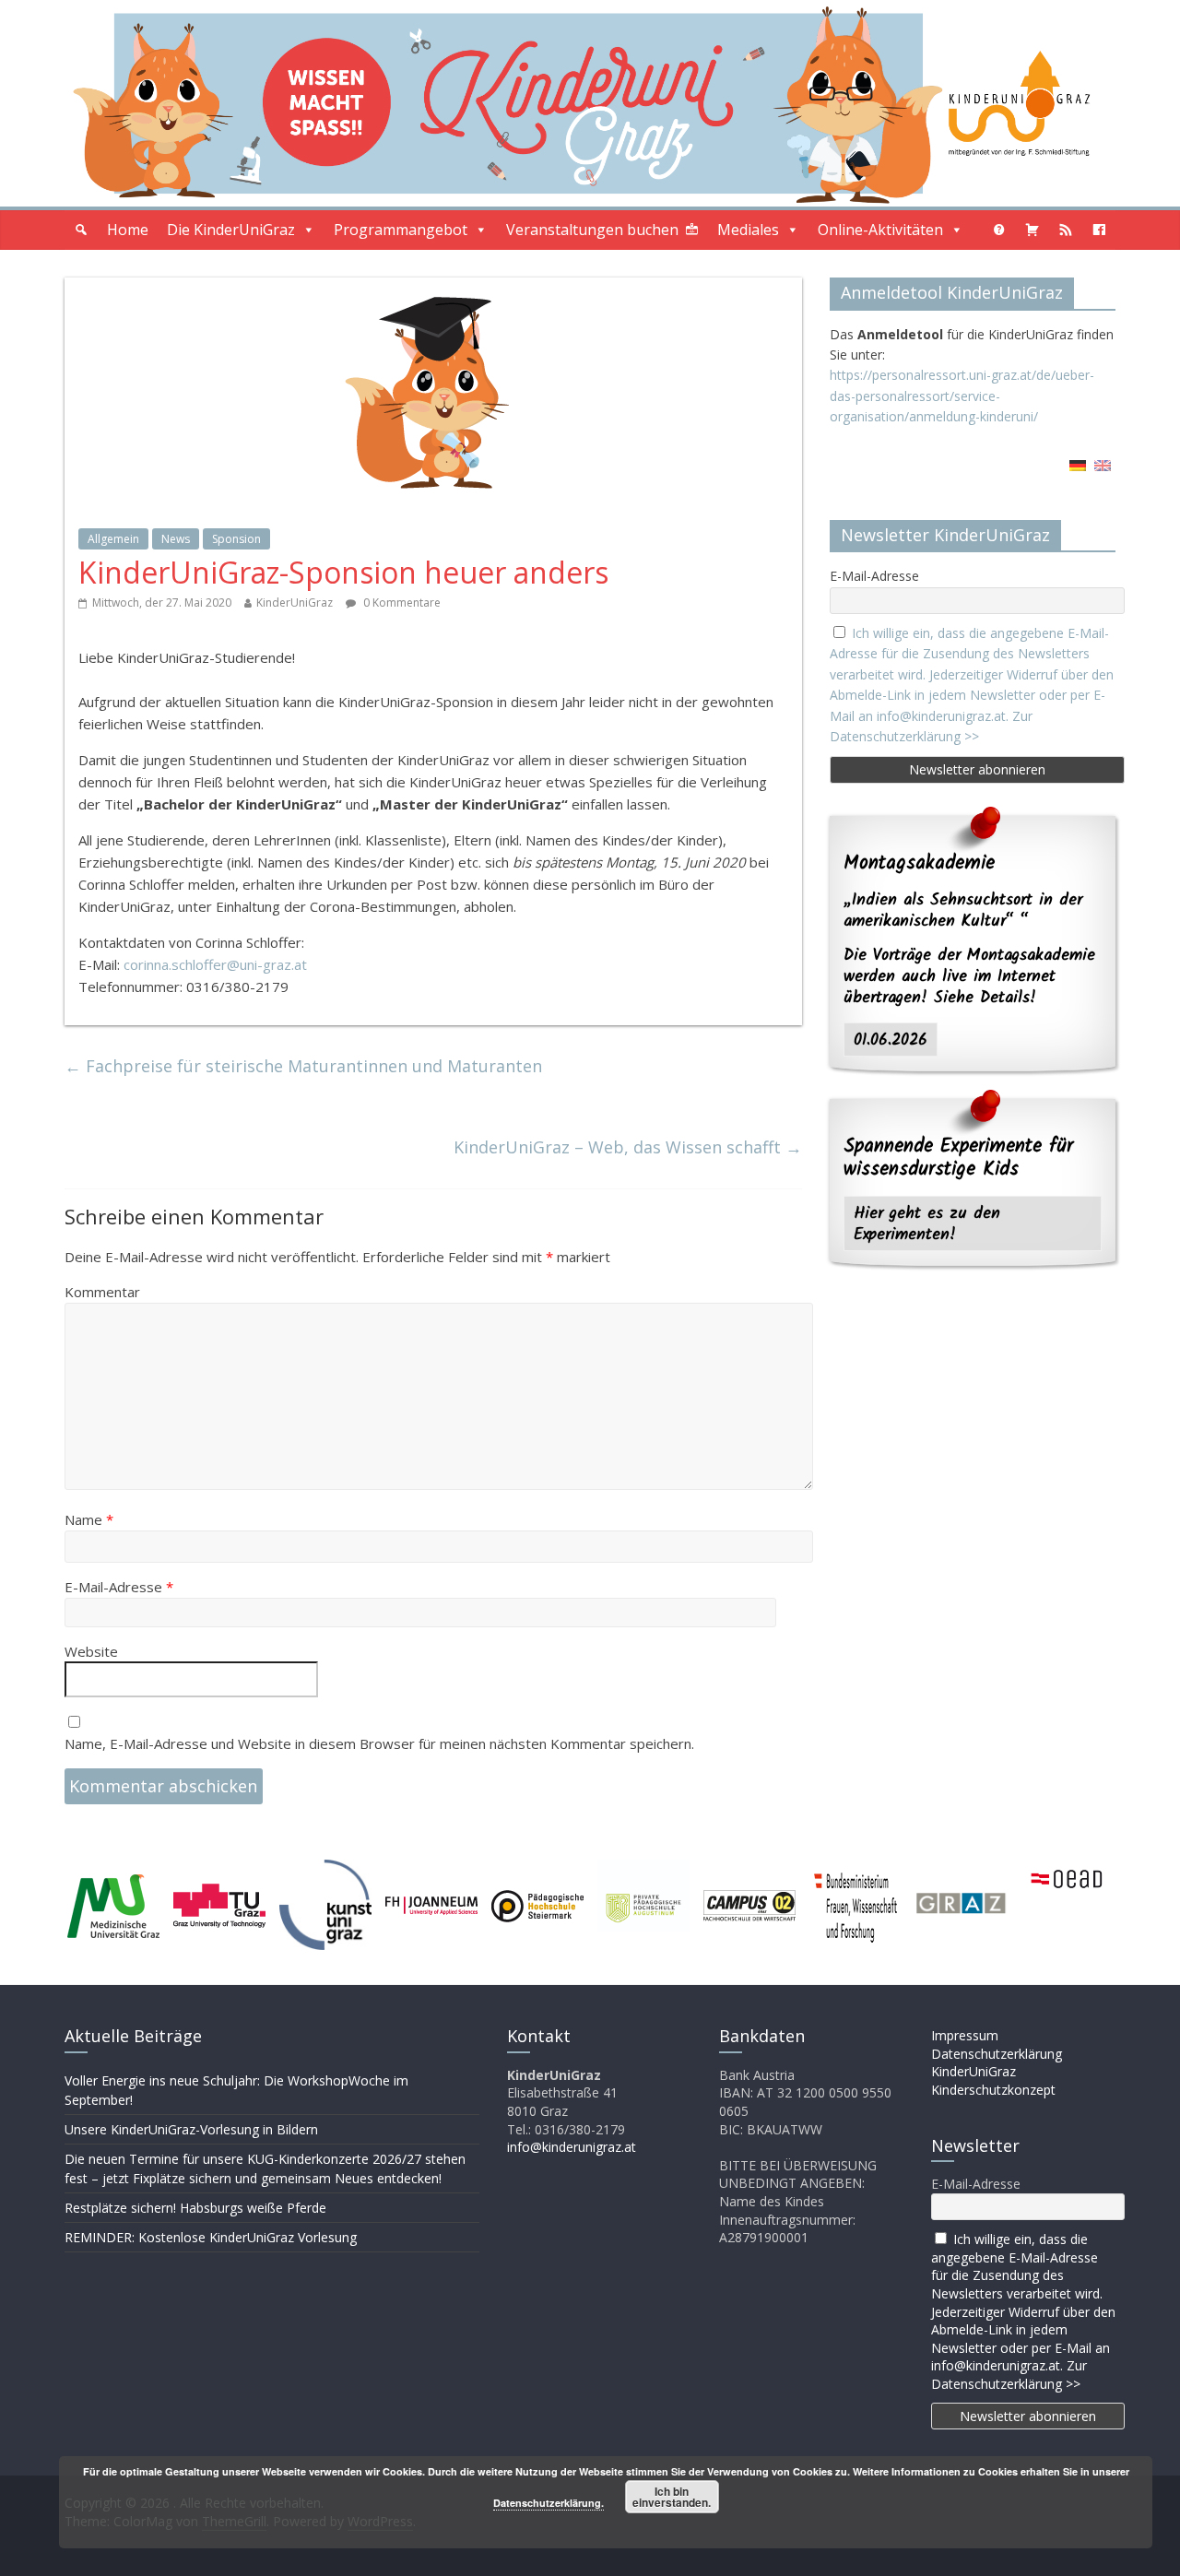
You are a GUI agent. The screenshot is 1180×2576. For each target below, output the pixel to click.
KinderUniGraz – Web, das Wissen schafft (628, 1147)
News (176, 539)
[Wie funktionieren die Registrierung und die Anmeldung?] (999, 230)
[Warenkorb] (1032, 230)
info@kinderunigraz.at (572, 2147)
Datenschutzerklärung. (549, 2503)
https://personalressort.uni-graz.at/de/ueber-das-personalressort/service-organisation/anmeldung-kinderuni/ (962, 396)
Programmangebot (401, 230)
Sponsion (236, 539)
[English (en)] (1103, 472)
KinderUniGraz (295, 603)
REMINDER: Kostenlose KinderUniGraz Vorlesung (211, 2237)
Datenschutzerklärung (997, 2054)
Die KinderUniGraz (231, 230)
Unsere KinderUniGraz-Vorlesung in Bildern (191, 2129)
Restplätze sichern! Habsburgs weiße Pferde (195, 2208)
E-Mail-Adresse (119, 1587)
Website (91, 1651)
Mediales (748, 230)
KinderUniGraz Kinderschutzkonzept (993, 2080)
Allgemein (113, 539)
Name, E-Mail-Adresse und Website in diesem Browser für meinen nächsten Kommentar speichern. (379, 1743)
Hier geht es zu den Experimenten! (927, 1224)
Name (89, 1519)
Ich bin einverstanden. (672, 2497)
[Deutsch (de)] (1078, 472)
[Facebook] (1099, 230)
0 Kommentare (401, 603)
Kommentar (102, 1292)
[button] (81, 230)
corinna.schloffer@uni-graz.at (215, 964)
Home (128, 230)
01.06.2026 (891, 1040)
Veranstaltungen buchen (592, 230)
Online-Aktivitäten (880, 230)
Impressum (965, 2035)
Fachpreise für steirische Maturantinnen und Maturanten (303, 1066)
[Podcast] (1066, 230)
